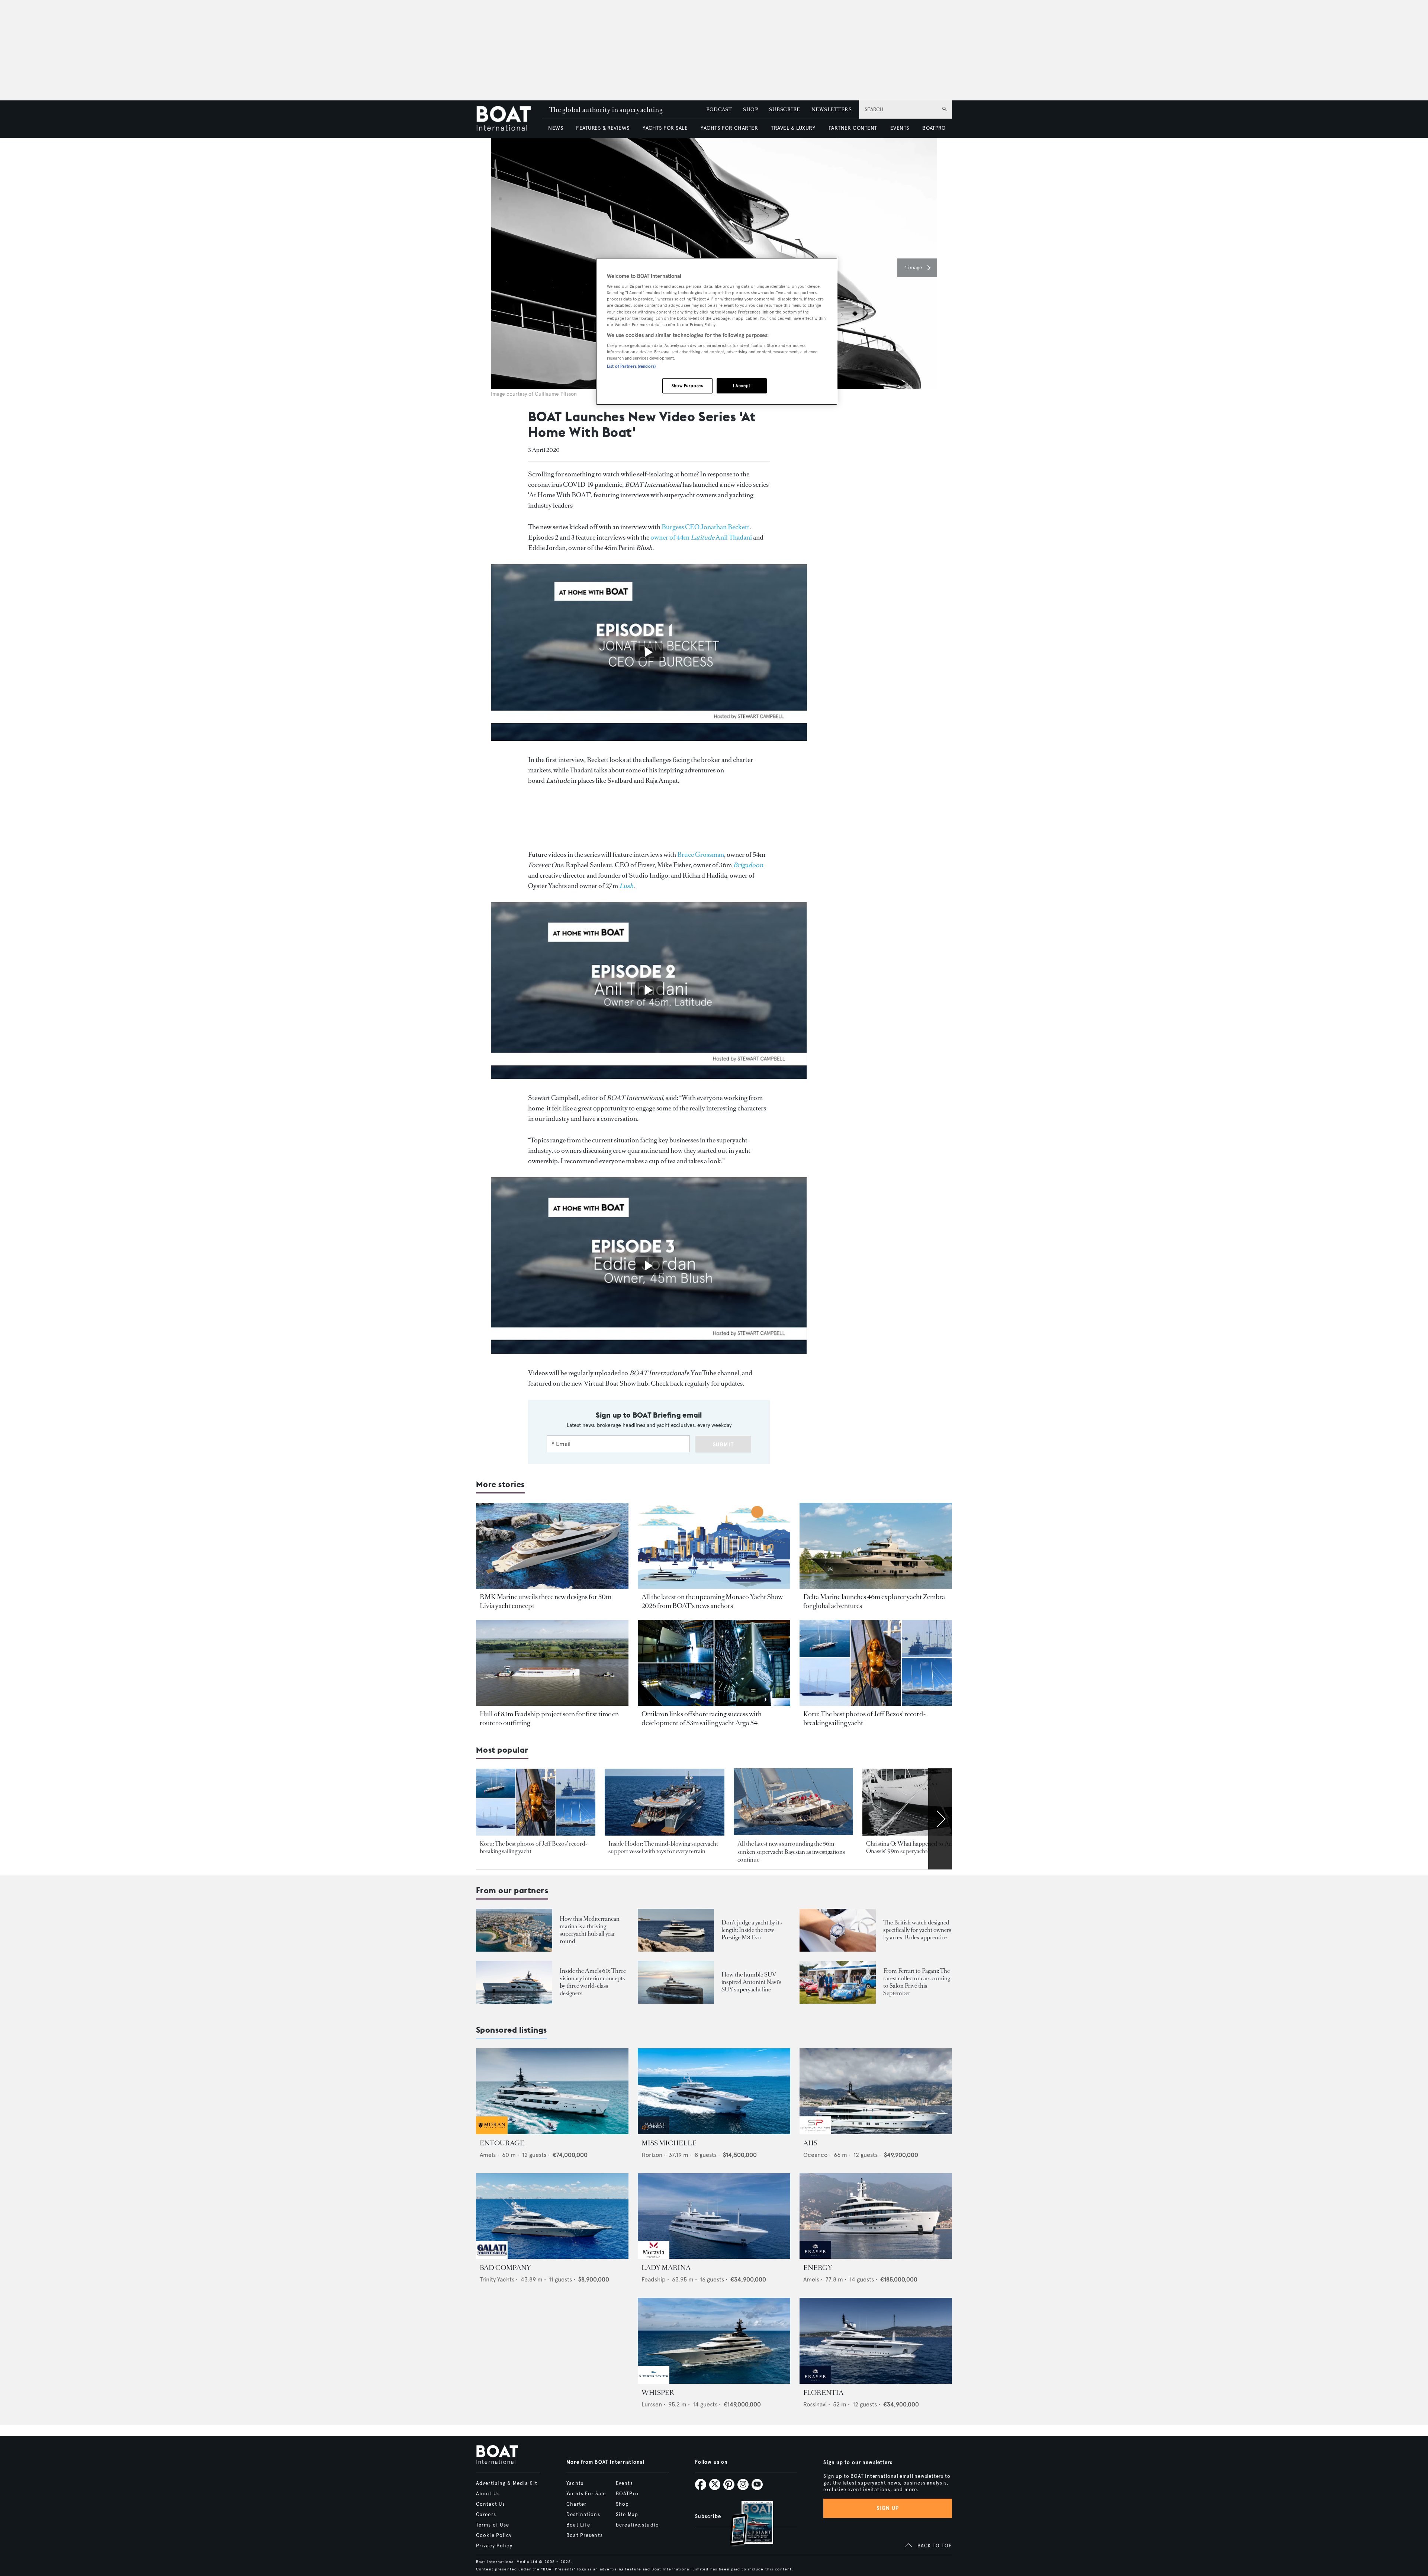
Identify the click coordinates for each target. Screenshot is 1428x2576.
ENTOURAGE (502, 2143)
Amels (488, 2155)
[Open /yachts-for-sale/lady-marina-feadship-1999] (714, 2216)
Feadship (654, 2279)
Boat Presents (585, 2535)
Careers (486, 2515)
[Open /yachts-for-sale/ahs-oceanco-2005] (876, 2091)
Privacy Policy (494, 2546)
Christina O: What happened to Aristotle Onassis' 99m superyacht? (916, 1847)
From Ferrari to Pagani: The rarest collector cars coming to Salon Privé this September (917, 1982)
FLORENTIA (823, 2393)
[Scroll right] (940, 1819)
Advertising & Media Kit (507, 2483)
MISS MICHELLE (669, 2143)
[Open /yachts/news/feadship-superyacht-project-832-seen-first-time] (552, 1663)
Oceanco (815, 2155)
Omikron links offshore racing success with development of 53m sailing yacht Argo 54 (702, 1718)
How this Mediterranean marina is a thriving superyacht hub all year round (590, 1930)
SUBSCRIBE (784, 110)
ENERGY (818, 2268)
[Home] (509, 119)
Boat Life (578, 2525)
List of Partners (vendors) (631, 366)
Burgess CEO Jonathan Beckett (705, 527)
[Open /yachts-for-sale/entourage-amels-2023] (552, 2091)
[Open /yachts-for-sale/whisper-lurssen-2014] (714, 2341)
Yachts (575, 2483)
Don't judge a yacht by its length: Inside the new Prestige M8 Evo (752, 1930)
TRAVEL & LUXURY (793, 128)
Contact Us (491, 2504)
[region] (717, 332)
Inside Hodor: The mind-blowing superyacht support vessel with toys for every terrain (663, 1847)
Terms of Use (493, 2525)
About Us (488, 2494)
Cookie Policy (494, 2535)
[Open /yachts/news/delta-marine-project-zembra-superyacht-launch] (876, 1546)
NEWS (556, 128)
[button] (917, 268)
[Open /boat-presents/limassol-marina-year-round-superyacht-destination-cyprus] (514, 1930)
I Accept (742, 386)
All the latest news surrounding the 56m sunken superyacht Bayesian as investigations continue (791, 1852)
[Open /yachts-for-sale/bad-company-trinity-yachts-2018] (552, 2216)
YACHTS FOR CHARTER (729, 128)
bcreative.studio (637, 2525)
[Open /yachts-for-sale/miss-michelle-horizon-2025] (714, 2091)
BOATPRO (934, 128)
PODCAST (719, 110)
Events (624, 2483)
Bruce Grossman (701, 855)
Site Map (627, 2515)
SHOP (750, 110)
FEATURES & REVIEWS (603, 128)
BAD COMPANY (505, 2268)
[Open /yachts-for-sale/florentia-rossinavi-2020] (876, 2341)
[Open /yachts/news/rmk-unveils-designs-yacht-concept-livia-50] (552, 1546)
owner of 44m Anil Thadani (701, 537)
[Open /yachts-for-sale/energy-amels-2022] (876, 2216)
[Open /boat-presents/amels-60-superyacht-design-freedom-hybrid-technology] (514, 1982)
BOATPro (627, 2494)
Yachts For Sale (586, 2494)
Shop (622, 2504)
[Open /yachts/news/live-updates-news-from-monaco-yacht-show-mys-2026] (714, 1546)
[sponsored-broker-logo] (492, 2132)
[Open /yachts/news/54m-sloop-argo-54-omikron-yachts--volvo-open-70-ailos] (714, 1663)
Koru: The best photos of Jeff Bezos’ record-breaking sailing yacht (534, 1847)
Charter (576, 2504)
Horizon (652, 2155)
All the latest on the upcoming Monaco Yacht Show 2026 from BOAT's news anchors (712, 1601)
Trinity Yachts (497, 2279)
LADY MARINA (666, 2268)
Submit (723, 1445)
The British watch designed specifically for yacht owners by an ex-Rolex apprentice (917, 1930)
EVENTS (900, 128)
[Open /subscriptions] (745, 2524)
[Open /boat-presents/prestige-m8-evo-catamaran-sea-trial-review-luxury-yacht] (676, 1930)
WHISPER (658, 2393)
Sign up (888, 2508)
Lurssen (652, 2404)
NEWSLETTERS (832, 110)
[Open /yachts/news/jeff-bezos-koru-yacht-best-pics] (876, 1663)
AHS (810, 2143)
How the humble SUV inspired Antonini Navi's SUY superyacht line (751, 1982)
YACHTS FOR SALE (665, 128)
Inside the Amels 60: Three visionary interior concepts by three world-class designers (593, 1982)
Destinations (583, 2515)
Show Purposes (687, 386)
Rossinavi (815, 2404)
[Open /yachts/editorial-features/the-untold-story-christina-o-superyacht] (922, 1802)
